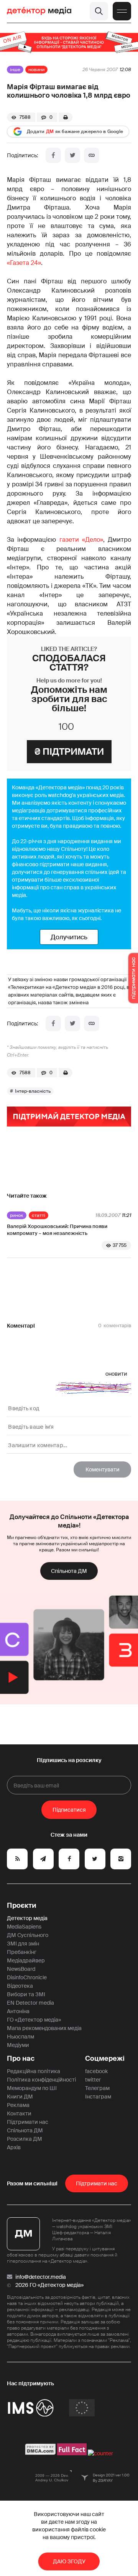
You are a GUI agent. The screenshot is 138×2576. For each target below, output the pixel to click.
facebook (96, 2071)
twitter (93, 2080)
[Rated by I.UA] (100, 2453)
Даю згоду (69, 2561)
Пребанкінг (22, 1952)
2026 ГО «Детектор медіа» (49, 2285)
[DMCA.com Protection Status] (40, 2453)
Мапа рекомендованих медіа (44, 2028)
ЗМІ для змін (23, 1944)
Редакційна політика (34, 2071)
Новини (36, 70)
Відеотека (20, 1986)
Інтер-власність (33, 1091)
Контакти (19, 2113)
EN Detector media (30, 2003)
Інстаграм (98, 2097)
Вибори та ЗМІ (26, 1994)
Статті (39, 1215)
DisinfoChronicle (27, 1977)
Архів (14, 2147)
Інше (15, 70)
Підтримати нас (28, 2122)
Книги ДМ (20, 2097)
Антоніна (18, 2011)
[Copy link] (92, 155)
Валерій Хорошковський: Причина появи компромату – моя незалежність (57, 1230)
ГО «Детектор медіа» (34, 2020)
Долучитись (69, 937)
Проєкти (22, 1905)
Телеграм (97, 2088)
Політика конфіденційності (41, 2080)
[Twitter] (72, 155)
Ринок (17, 1215)
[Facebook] (53, 155)
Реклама (18, 2105)
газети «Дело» (81, 540)
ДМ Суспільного (28, 1935)
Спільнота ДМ (69, 1571)
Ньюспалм (21, 2037)
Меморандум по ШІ (32, 2088)
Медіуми (18, 2045)
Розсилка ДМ (25, 2139)
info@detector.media (41, 2277)
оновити (116, 1374)
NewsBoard (21, 1969)
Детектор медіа (27, 1918)
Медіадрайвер (26, 1960)
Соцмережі (105, 2058)
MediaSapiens (24, 1927)
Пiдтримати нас (97, 2183)
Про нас (21, 2058)
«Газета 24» (24, 263)
